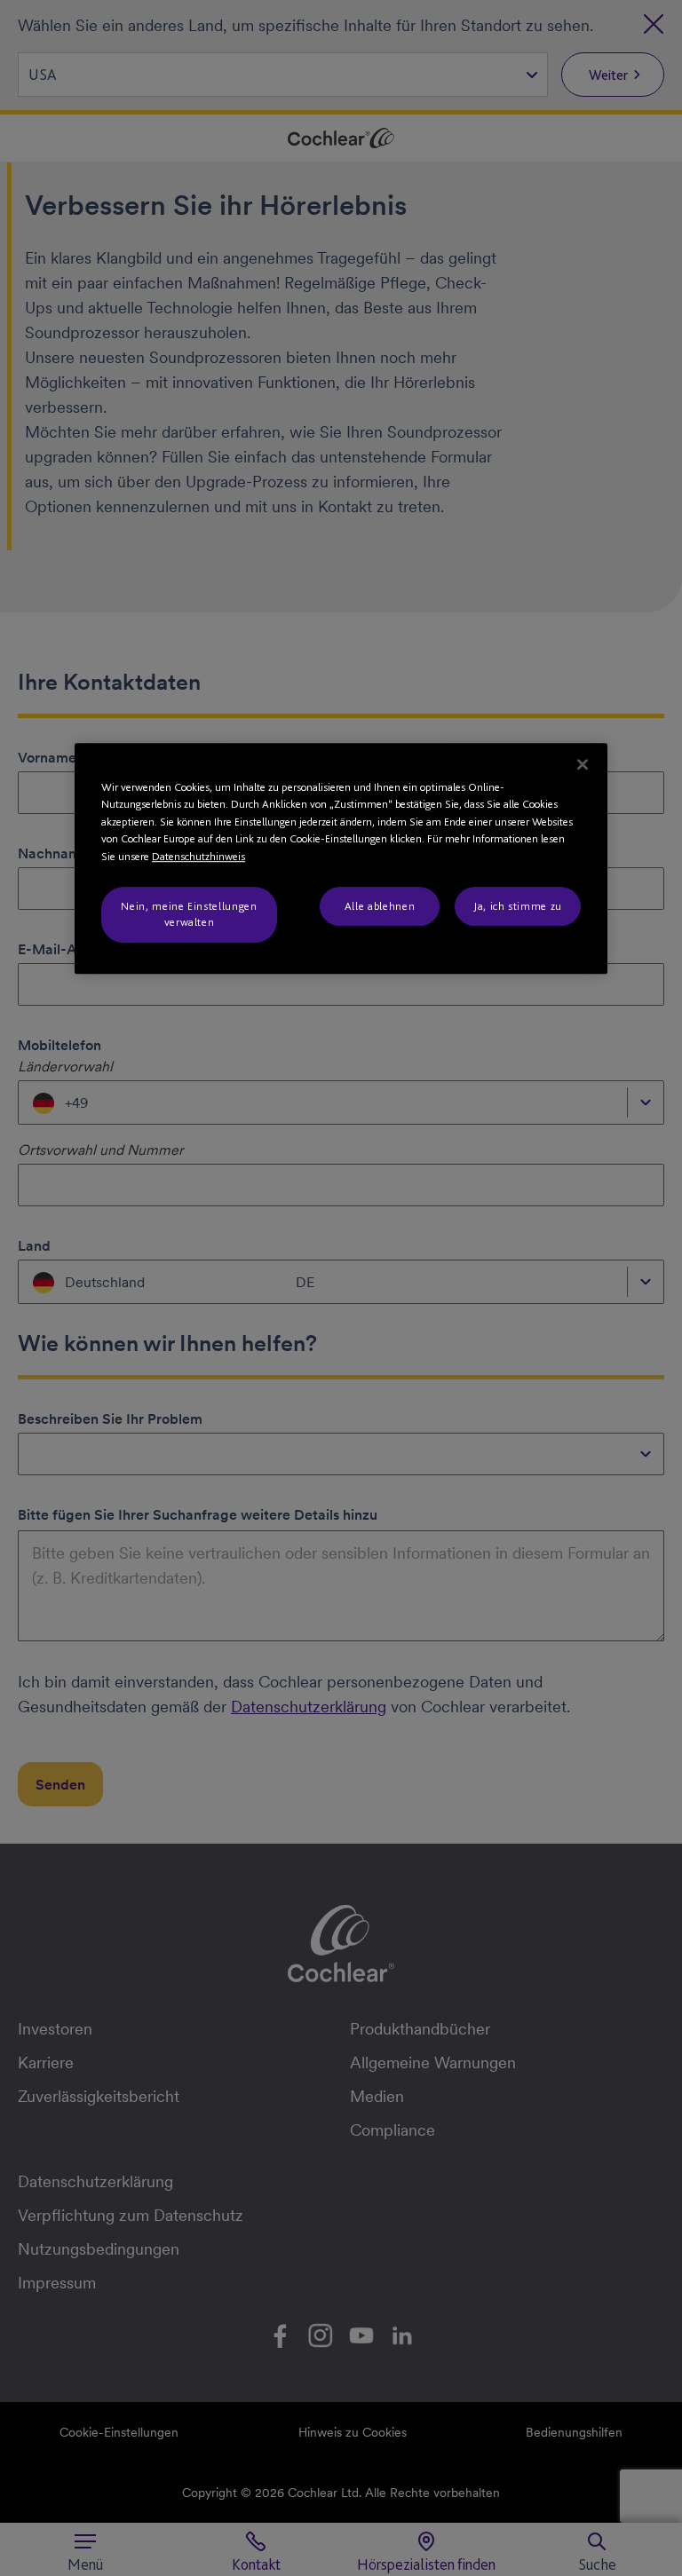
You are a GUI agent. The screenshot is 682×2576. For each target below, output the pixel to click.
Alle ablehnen (380, 906)
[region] (341, 858)
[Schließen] (583, 764)
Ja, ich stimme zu (518, 906)
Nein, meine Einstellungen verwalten (189, 914)
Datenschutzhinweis (198, 856)
